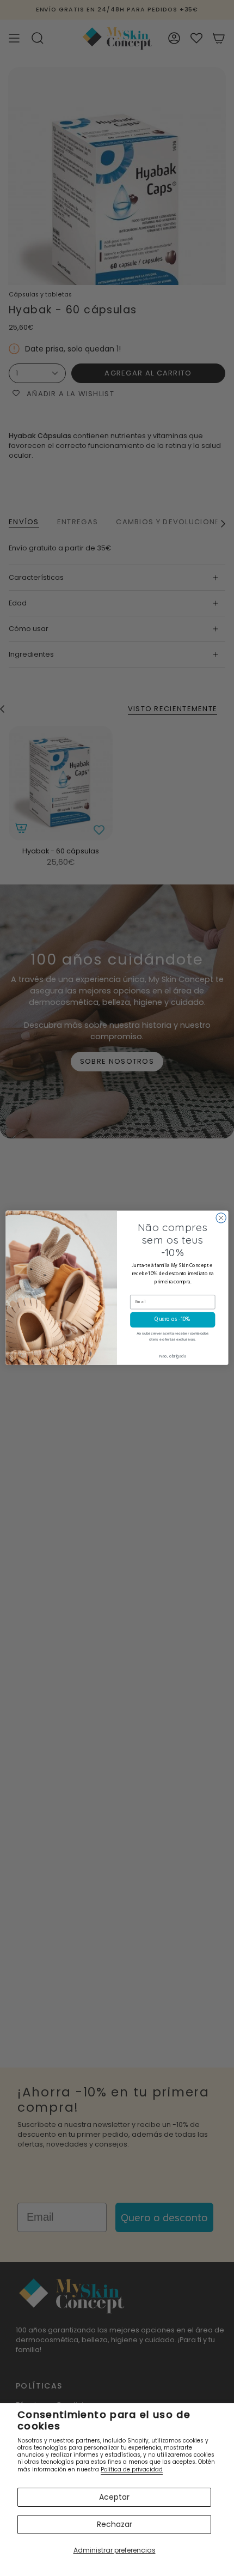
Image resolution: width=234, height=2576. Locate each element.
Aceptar (114, 2497)
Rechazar (115, 2524)
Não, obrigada (173, 1357)
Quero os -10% (173, 1320)
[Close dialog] (221, 1218)
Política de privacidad (132, 2469)
